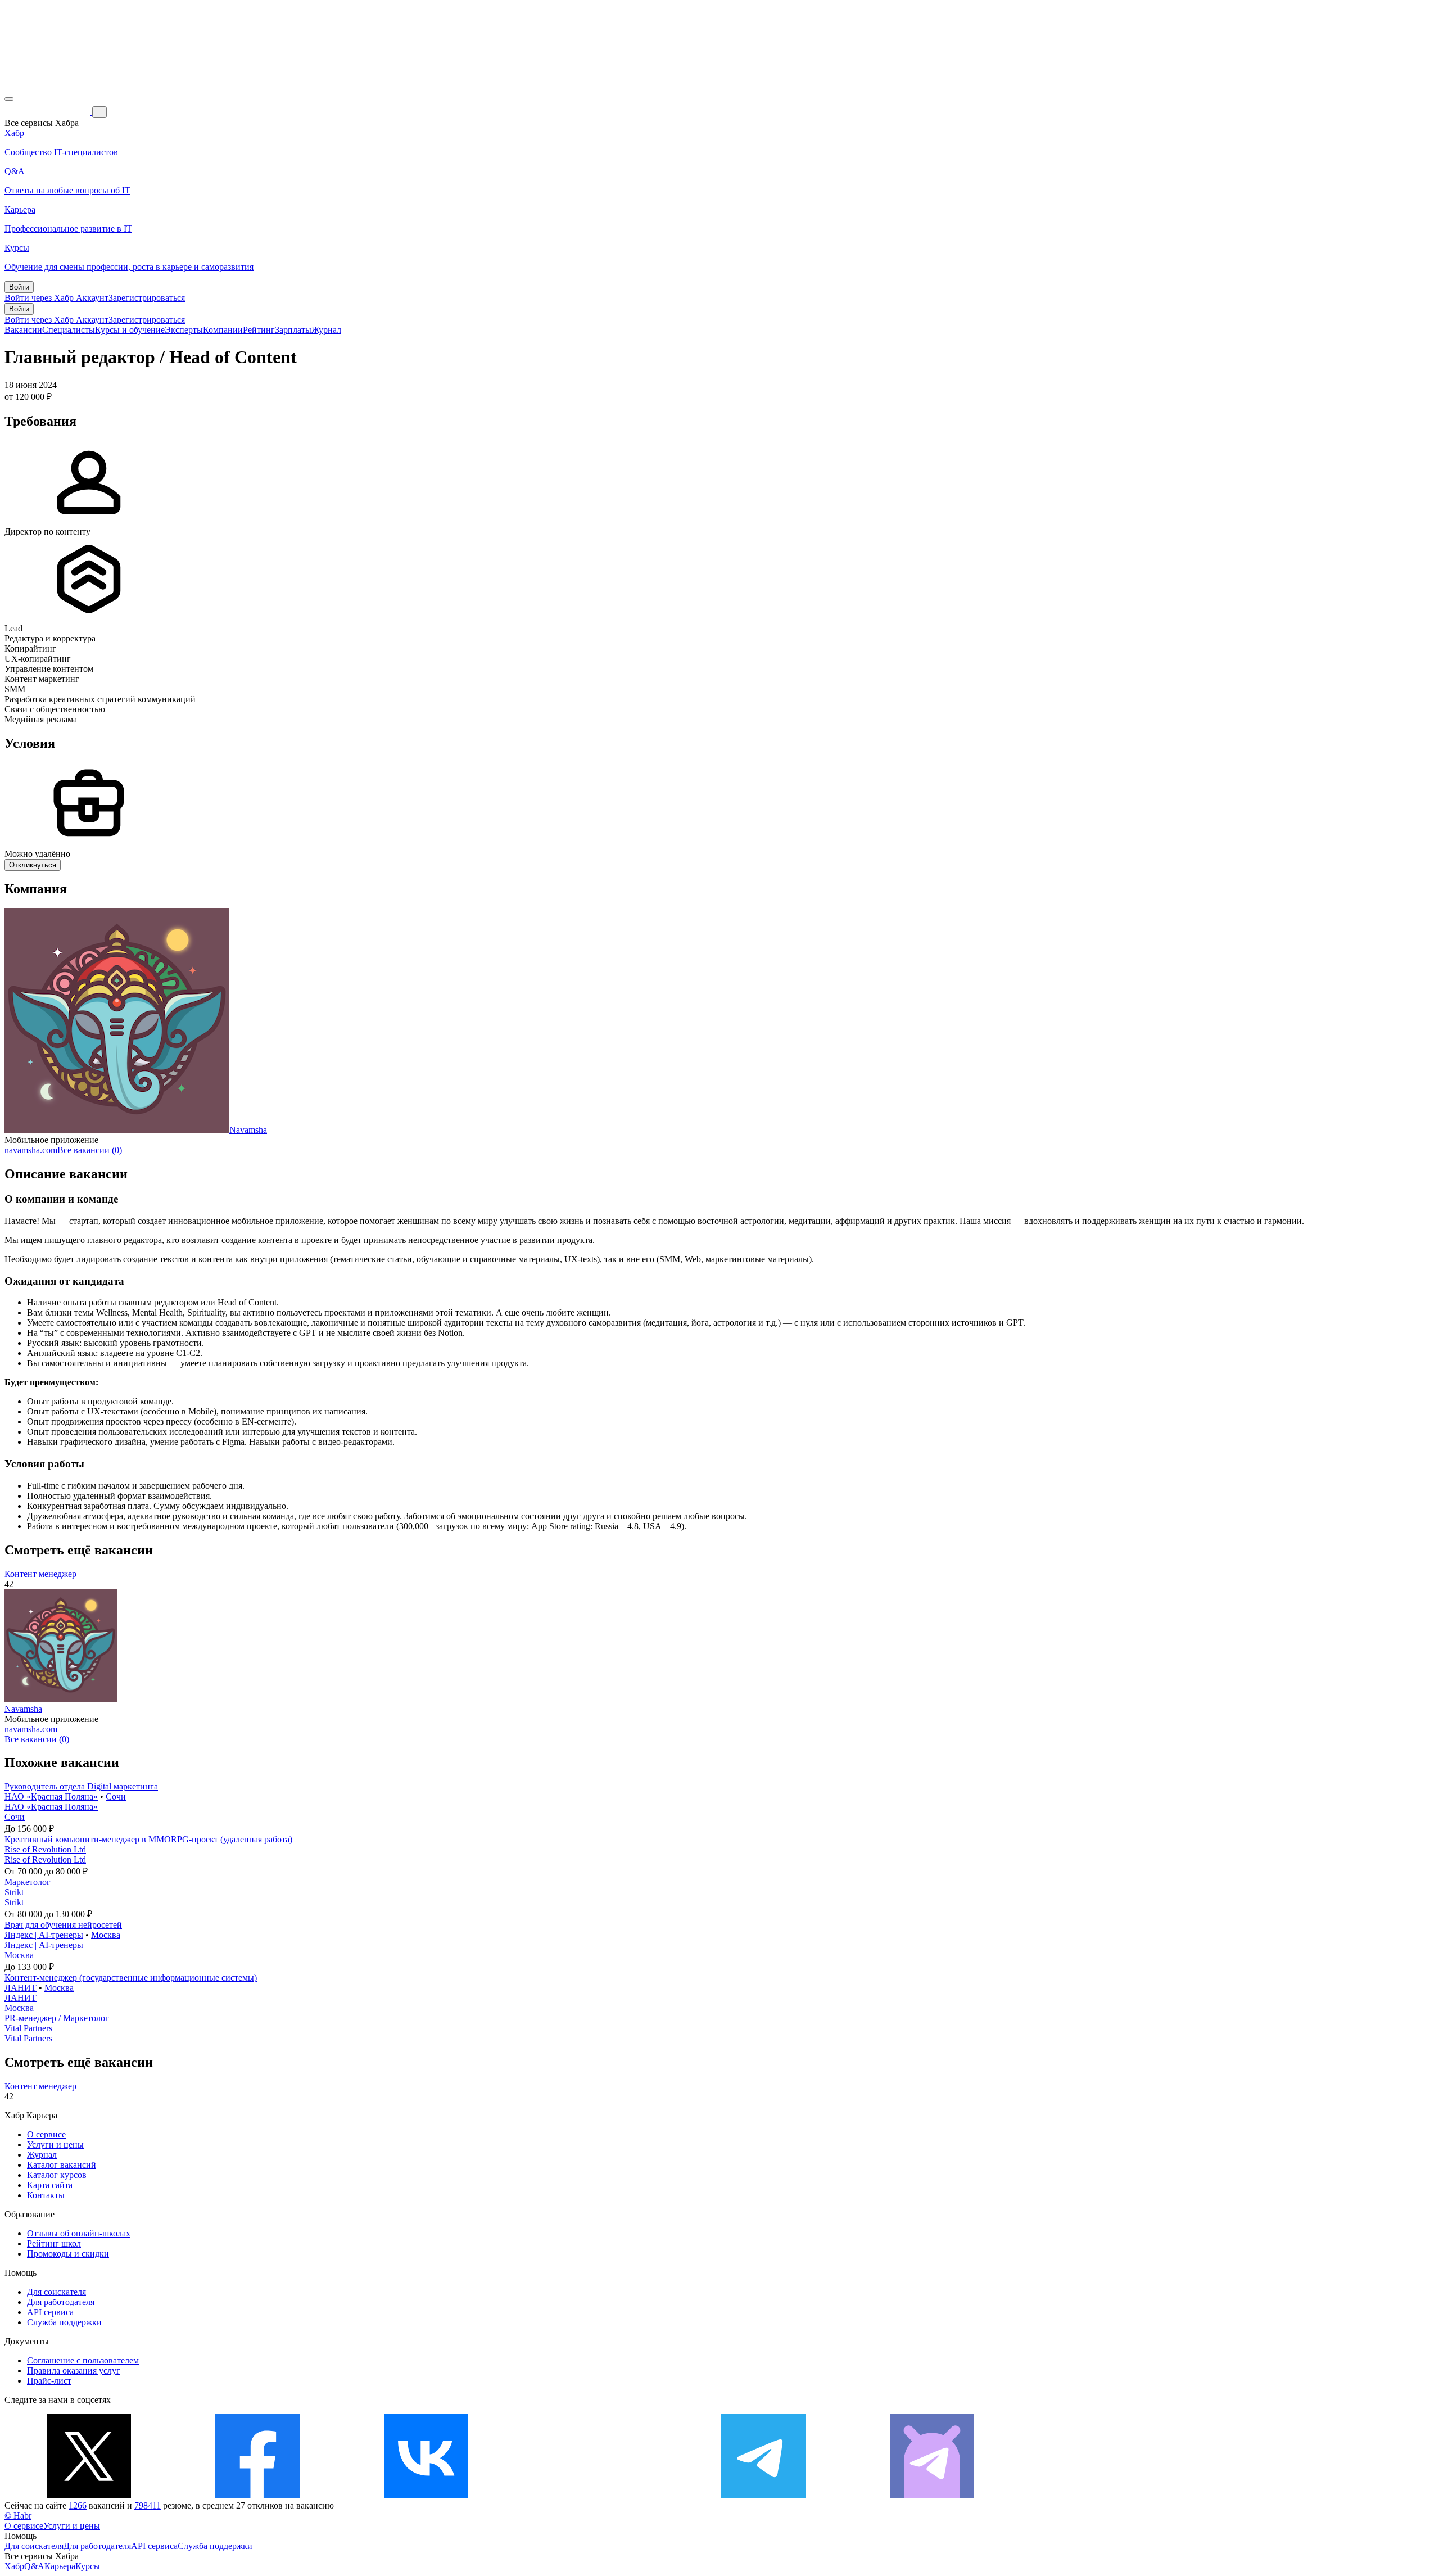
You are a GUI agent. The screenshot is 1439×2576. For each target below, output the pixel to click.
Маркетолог (28, 1882)
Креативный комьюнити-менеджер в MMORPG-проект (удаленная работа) (148, 1839)
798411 (148, 2505)
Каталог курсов (57, 2175)
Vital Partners (28, 2028)
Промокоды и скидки (68, 2254)
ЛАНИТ (21, 1988)
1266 (78, 2505)
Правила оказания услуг (74, 2371)
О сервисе (46, 2134)
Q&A (34, 2566)
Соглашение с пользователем (83, 2360)
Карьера (60, 2566)
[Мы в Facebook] (257, 2495)
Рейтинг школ (54, 2243)
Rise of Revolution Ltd (45, 1849)
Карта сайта (50, 2185)
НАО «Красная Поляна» (51, 1797)
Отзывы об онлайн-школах (79, 2233)
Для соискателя (56, 2292)
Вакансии (23, 330)
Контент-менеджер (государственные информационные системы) (131, 1978)
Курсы (88, 2566)
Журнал (326, 330)
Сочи (116, 1797)
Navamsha (248, 1130)
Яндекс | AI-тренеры (44, 1935)
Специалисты (69, 330)
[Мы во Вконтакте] (426, 2495)
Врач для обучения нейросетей (63, 1925)
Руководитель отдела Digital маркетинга (81, 1786)
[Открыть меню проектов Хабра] (9, 99)
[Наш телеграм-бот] (932, 2495)
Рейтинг (259, 330)
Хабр (14, 2566)
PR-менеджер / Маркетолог (57, 2018)
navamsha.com (31, 1150)
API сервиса (50, 2312)
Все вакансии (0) (90, 1150)
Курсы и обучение (130, 330)
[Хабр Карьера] (48, 112)
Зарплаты (293, 330)
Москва (106, 1935)
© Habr (18, 2516)
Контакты (46, 2195)
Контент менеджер (40, 1574)
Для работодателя (61, 2302)
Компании (223, 330)
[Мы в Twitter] (89, 2495)
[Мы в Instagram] (595, 2495)
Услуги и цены (55, 2145)
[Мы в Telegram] (763, 2495)
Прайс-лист (49, 2381)
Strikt (14, 1892)
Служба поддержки (64, 2322)
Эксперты (184, 330)
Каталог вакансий (62, 2165)
